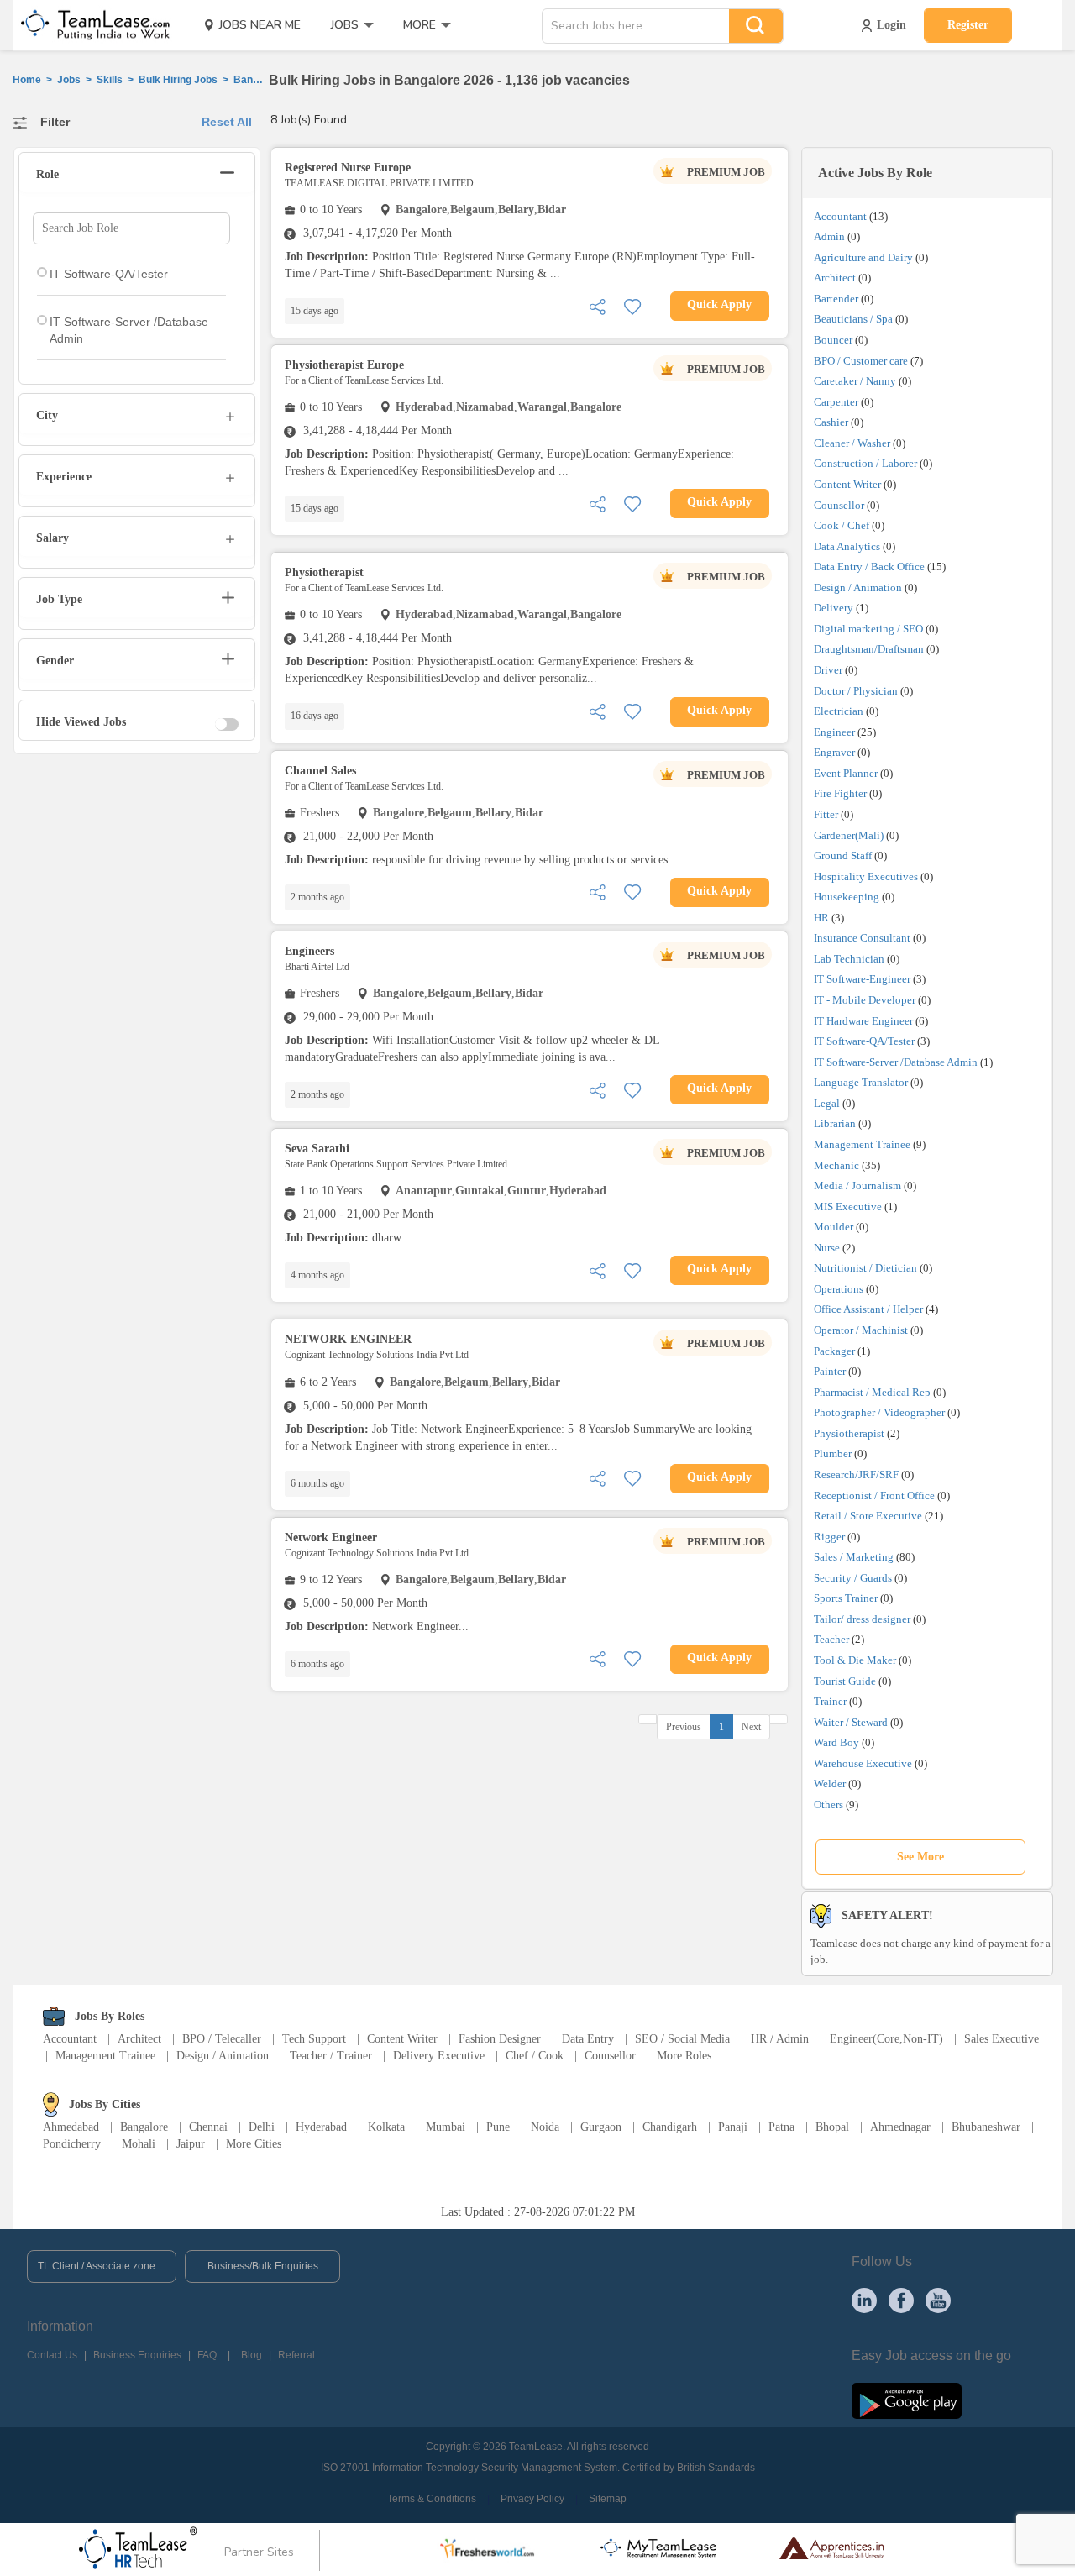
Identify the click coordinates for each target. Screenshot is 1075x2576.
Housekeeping (847, 897)
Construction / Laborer (865, 463)
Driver (828, 670)
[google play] (907, 2400)
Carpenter (836, 402)
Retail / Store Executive (868, 1516)
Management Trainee (862, 1144)
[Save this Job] (632, 305)
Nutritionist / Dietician (865, 1268)
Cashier (831, 422)
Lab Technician (849, 959)
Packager (834, 1351)
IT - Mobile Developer (865, 1000)
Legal (827, 1103)
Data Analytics (847, 546)
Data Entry (588, 2039)
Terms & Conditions (432, 2499)
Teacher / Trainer (331, 2056)
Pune (498, 2127)
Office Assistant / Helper (868, 1309)
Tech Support (314, 2039)
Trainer (830, 1701)
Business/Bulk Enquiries (263, 2266)
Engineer (834, 732)
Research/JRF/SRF (856, 1474)
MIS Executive (848, 1207)
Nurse (827, 1248)
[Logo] (90, 25)
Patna (781, 2127)
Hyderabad (321, 2127)
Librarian (835, 1123)
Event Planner (846, 773)
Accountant (840, 216)
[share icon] (597, 305)
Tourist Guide (845, 1681)
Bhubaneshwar (986, 2127)
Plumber (833, 1453)
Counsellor (839, 505)
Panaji (733, 2127)
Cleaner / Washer (852, 443)
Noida (545, 2127)
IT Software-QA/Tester (864, 1041)
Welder (830, 1784)
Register (968, 25)
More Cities (254, 2144)
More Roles (684, 2056)
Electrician (839, 711)
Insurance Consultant (862, 938)
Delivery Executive (439, 2056)
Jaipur (191, 2144)
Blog (252, 2355)
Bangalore (144, 2127)
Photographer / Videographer (879, 1412)
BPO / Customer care (861, 361)
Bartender (836, 299)
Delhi (262, 2127)
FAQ (207, 2355)
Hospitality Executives (866, 876)
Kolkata (386, 2127)
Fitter (826, 814)
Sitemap (608, 2499)
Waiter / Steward (851, 1722)
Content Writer (847, 484)
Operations (839, 1289)
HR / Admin (780, 2039)
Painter (830, 1371)
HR (821, 918)
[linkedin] (864, 2300)
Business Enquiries (137, 2355)
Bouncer (833, 340)
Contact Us (52, 2355)
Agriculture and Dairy (863, 257)
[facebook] (901, 2300)
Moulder (834, 1227)
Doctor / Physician (856, 691)
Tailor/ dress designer (862, 1619)
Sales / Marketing (854, 1557)
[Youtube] (938, 2300)
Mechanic (836, 1165)
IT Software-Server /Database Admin (896, 1062)
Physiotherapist (849, 1433)
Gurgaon (601, 2127)
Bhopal (832, 2127)
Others (829, 1805)
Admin (829, 236)
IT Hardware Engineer (863, 1021)
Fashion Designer (500, 2039)
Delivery (834, 608)
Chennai (208, 2127)
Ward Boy (836, 1742)
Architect (835, 278)
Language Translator (861, 1082)
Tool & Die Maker (856, 1660)
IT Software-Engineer (862, 979)
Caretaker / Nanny (855, 381)
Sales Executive (1002, 2039)
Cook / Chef (842, 525)
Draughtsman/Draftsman (869, 649)
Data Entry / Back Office (869, 567)
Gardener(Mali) (849, 835)
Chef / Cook (535, 2056)
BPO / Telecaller (222, 2039)
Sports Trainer (846, 1598)
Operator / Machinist (861, 1330)
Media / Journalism (857, 1186)
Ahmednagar (900, 2127)
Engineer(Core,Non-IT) (886, 2039)
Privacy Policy (532, 2499)
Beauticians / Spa (853, 319)
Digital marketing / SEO (868, 629)
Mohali (139, 2144)
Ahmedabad (71, 2127)
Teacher (831, 1639)
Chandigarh (670, 2127)
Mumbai (446, 2127)
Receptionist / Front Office (874, 1495)
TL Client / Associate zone (97, 2266)
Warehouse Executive (863, 1763)
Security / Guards (853, 1578)
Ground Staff (843, 855)
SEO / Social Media (682, 2039)
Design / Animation (858, 588)
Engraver (834, 752)
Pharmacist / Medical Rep (872, 1392)
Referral (296, 2355)
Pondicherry (72, 2144)
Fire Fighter (840, 793)
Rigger (829, 1537)
